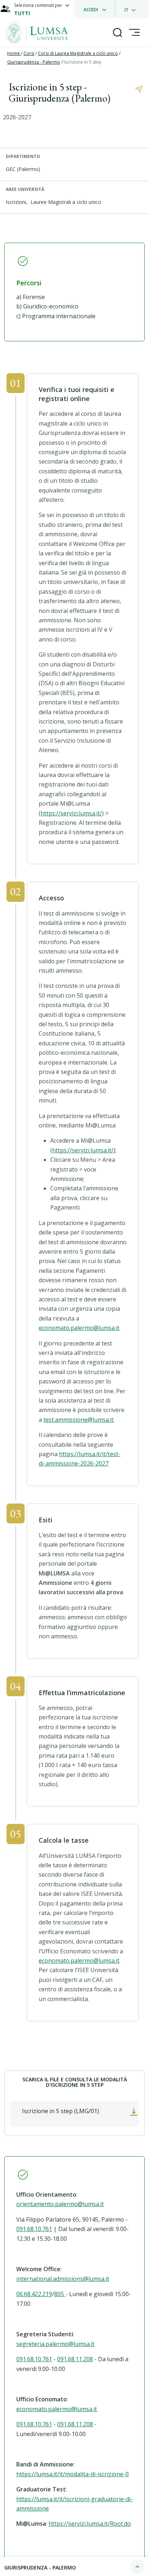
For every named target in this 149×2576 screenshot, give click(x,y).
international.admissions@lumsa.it (63, 2279)
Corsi (29, 53)
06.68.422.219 (34, 2294)
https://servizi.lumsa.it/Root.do (90, 2524)
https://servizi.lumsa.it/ (71, 813)
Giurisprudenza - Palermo (34, 62)
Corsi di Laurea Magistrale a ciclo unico (78, 53)
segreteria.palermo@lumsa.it (55, 2344)
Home (14, 53)
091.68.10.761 (34, 2229)
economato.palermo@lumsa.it (79, 1328)
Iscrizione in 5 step (83, 62)
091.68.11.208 (75, 2359)
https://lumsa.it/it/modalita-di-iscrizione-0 (73, 2474)
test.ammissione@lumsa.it (78, 1420)
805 (60, 2294)
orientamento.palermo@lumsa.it (60, 2204)
